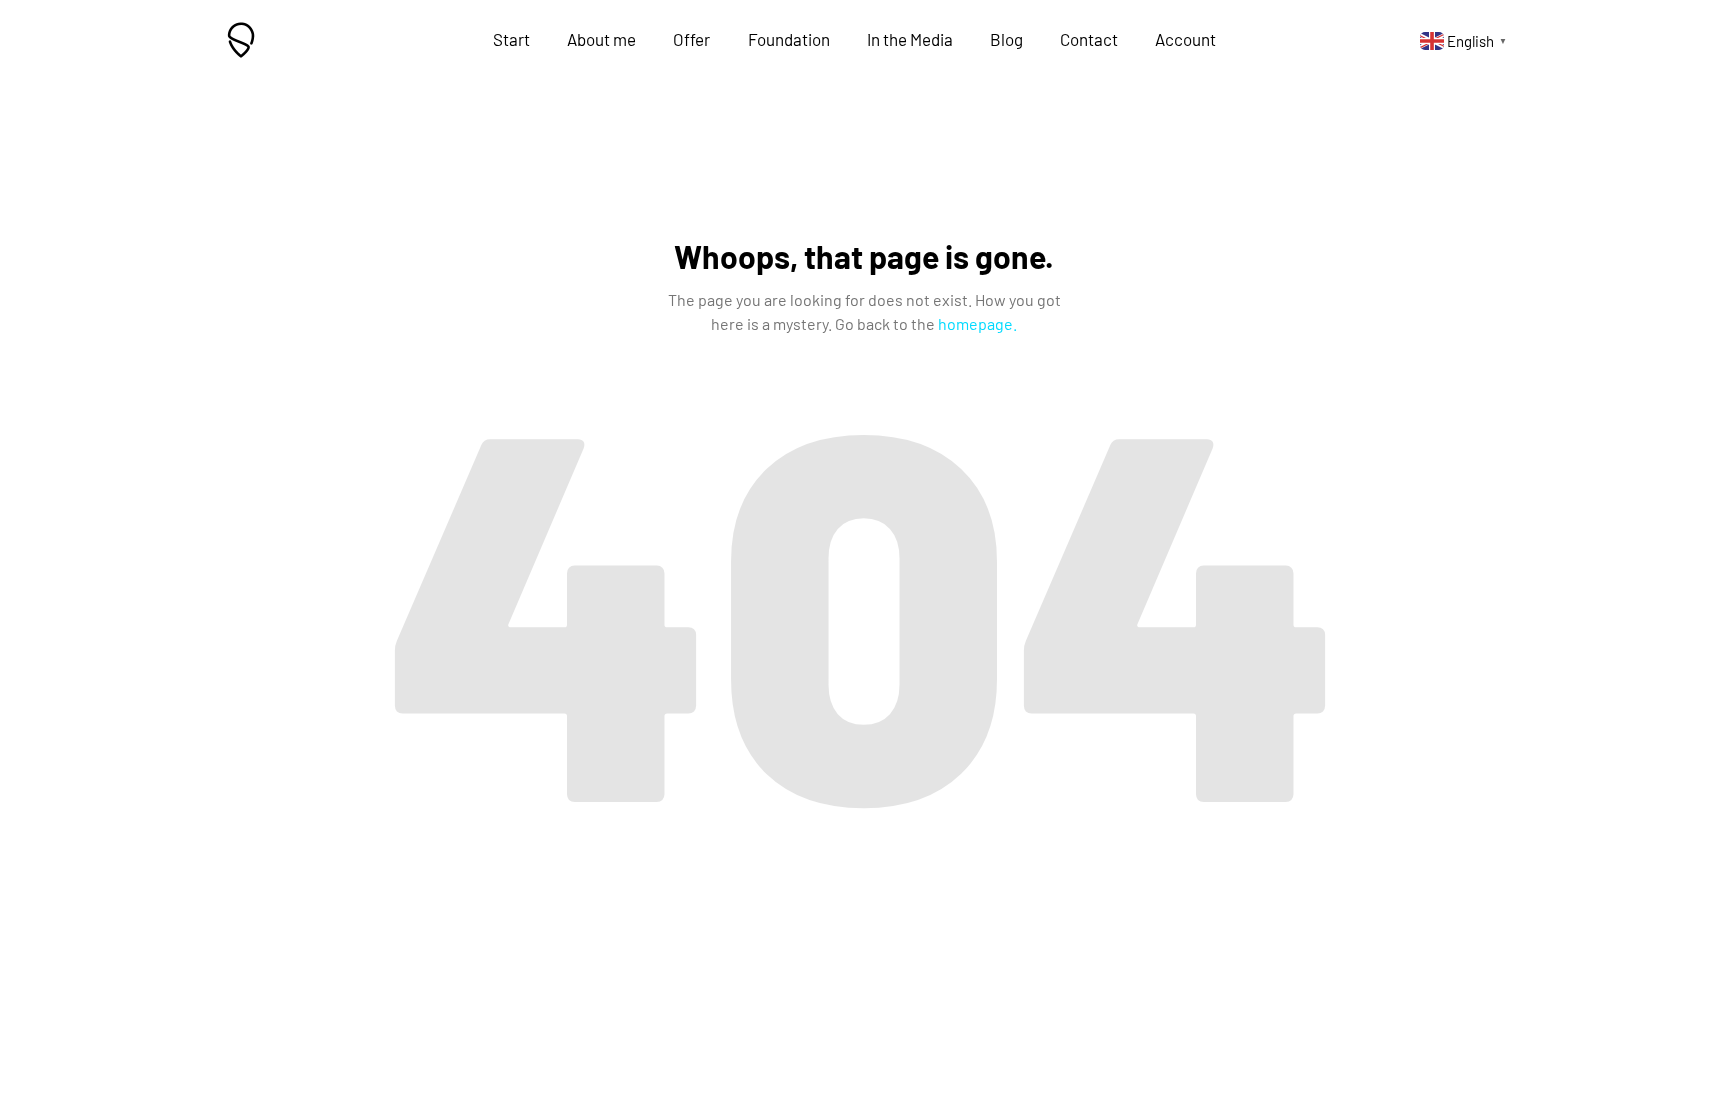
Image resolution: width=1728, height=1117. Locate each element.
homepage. (977, 323)
